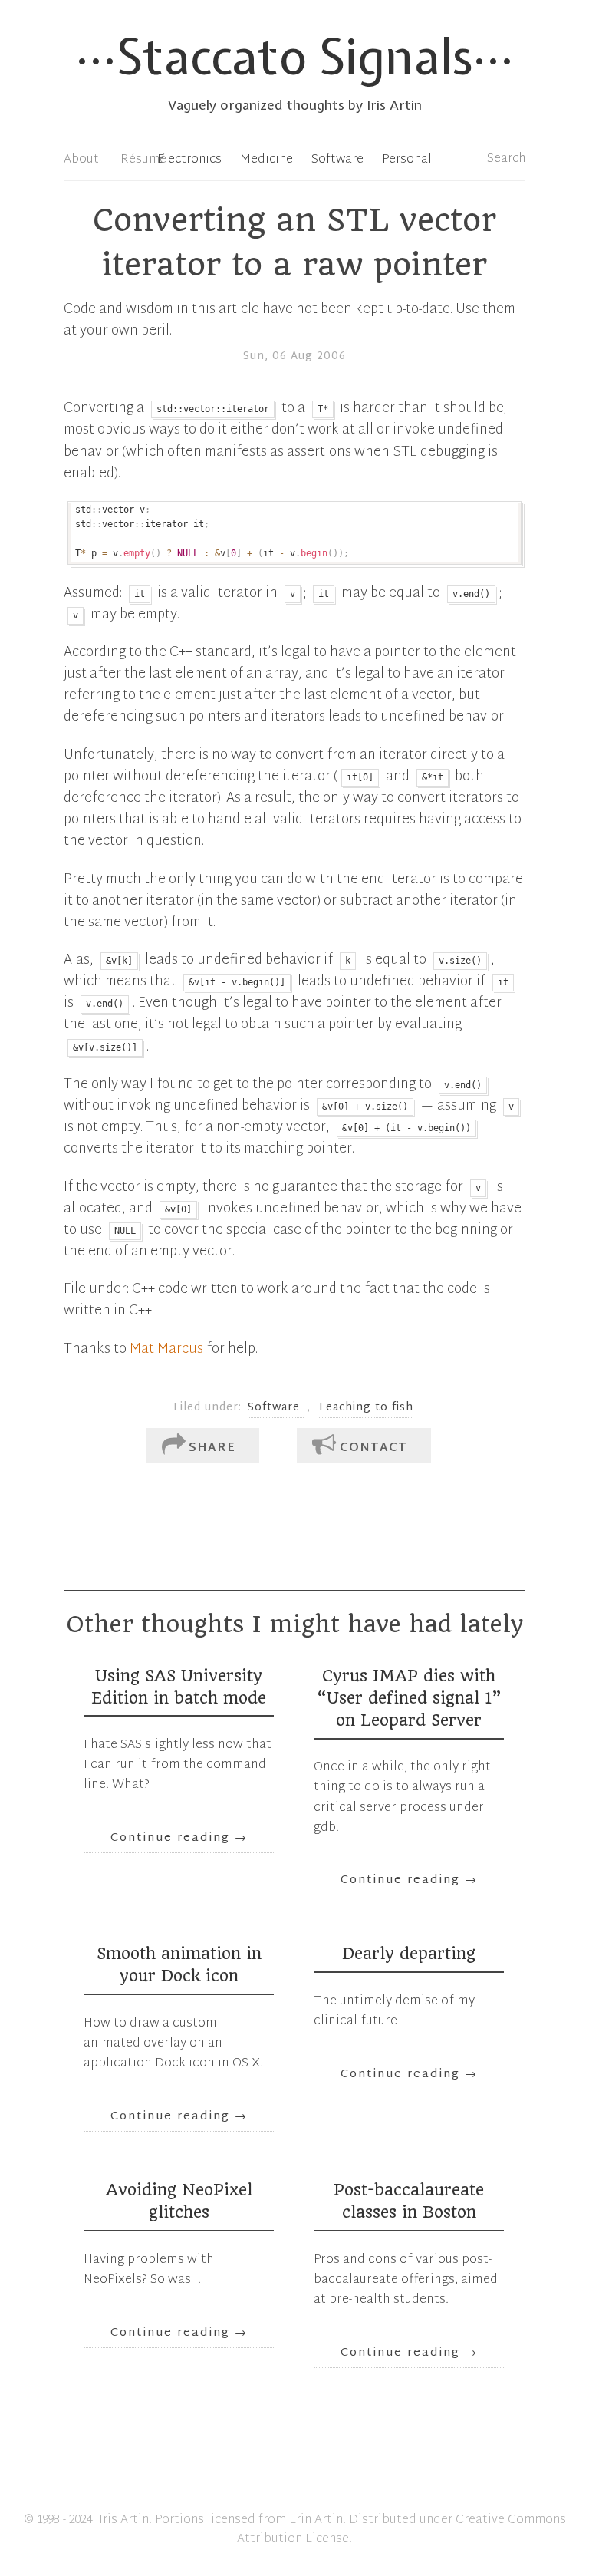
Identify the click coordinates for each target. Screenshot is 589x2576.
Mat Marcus (166, 1350)
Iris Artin (124, 2520)
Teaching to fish (365, 1408)
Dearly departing (409, 1954)
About (81, 160)
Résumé (143, 160)
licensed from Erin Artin (275, 2520)
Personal (407, 160)
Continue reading (179, 1838)
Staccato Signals (294, 56)
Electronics (189, 160)
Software (337, 160)
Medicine (267, 160)
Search (506, 159)
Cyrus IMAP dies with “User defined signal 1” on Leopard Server (409, 1698)
